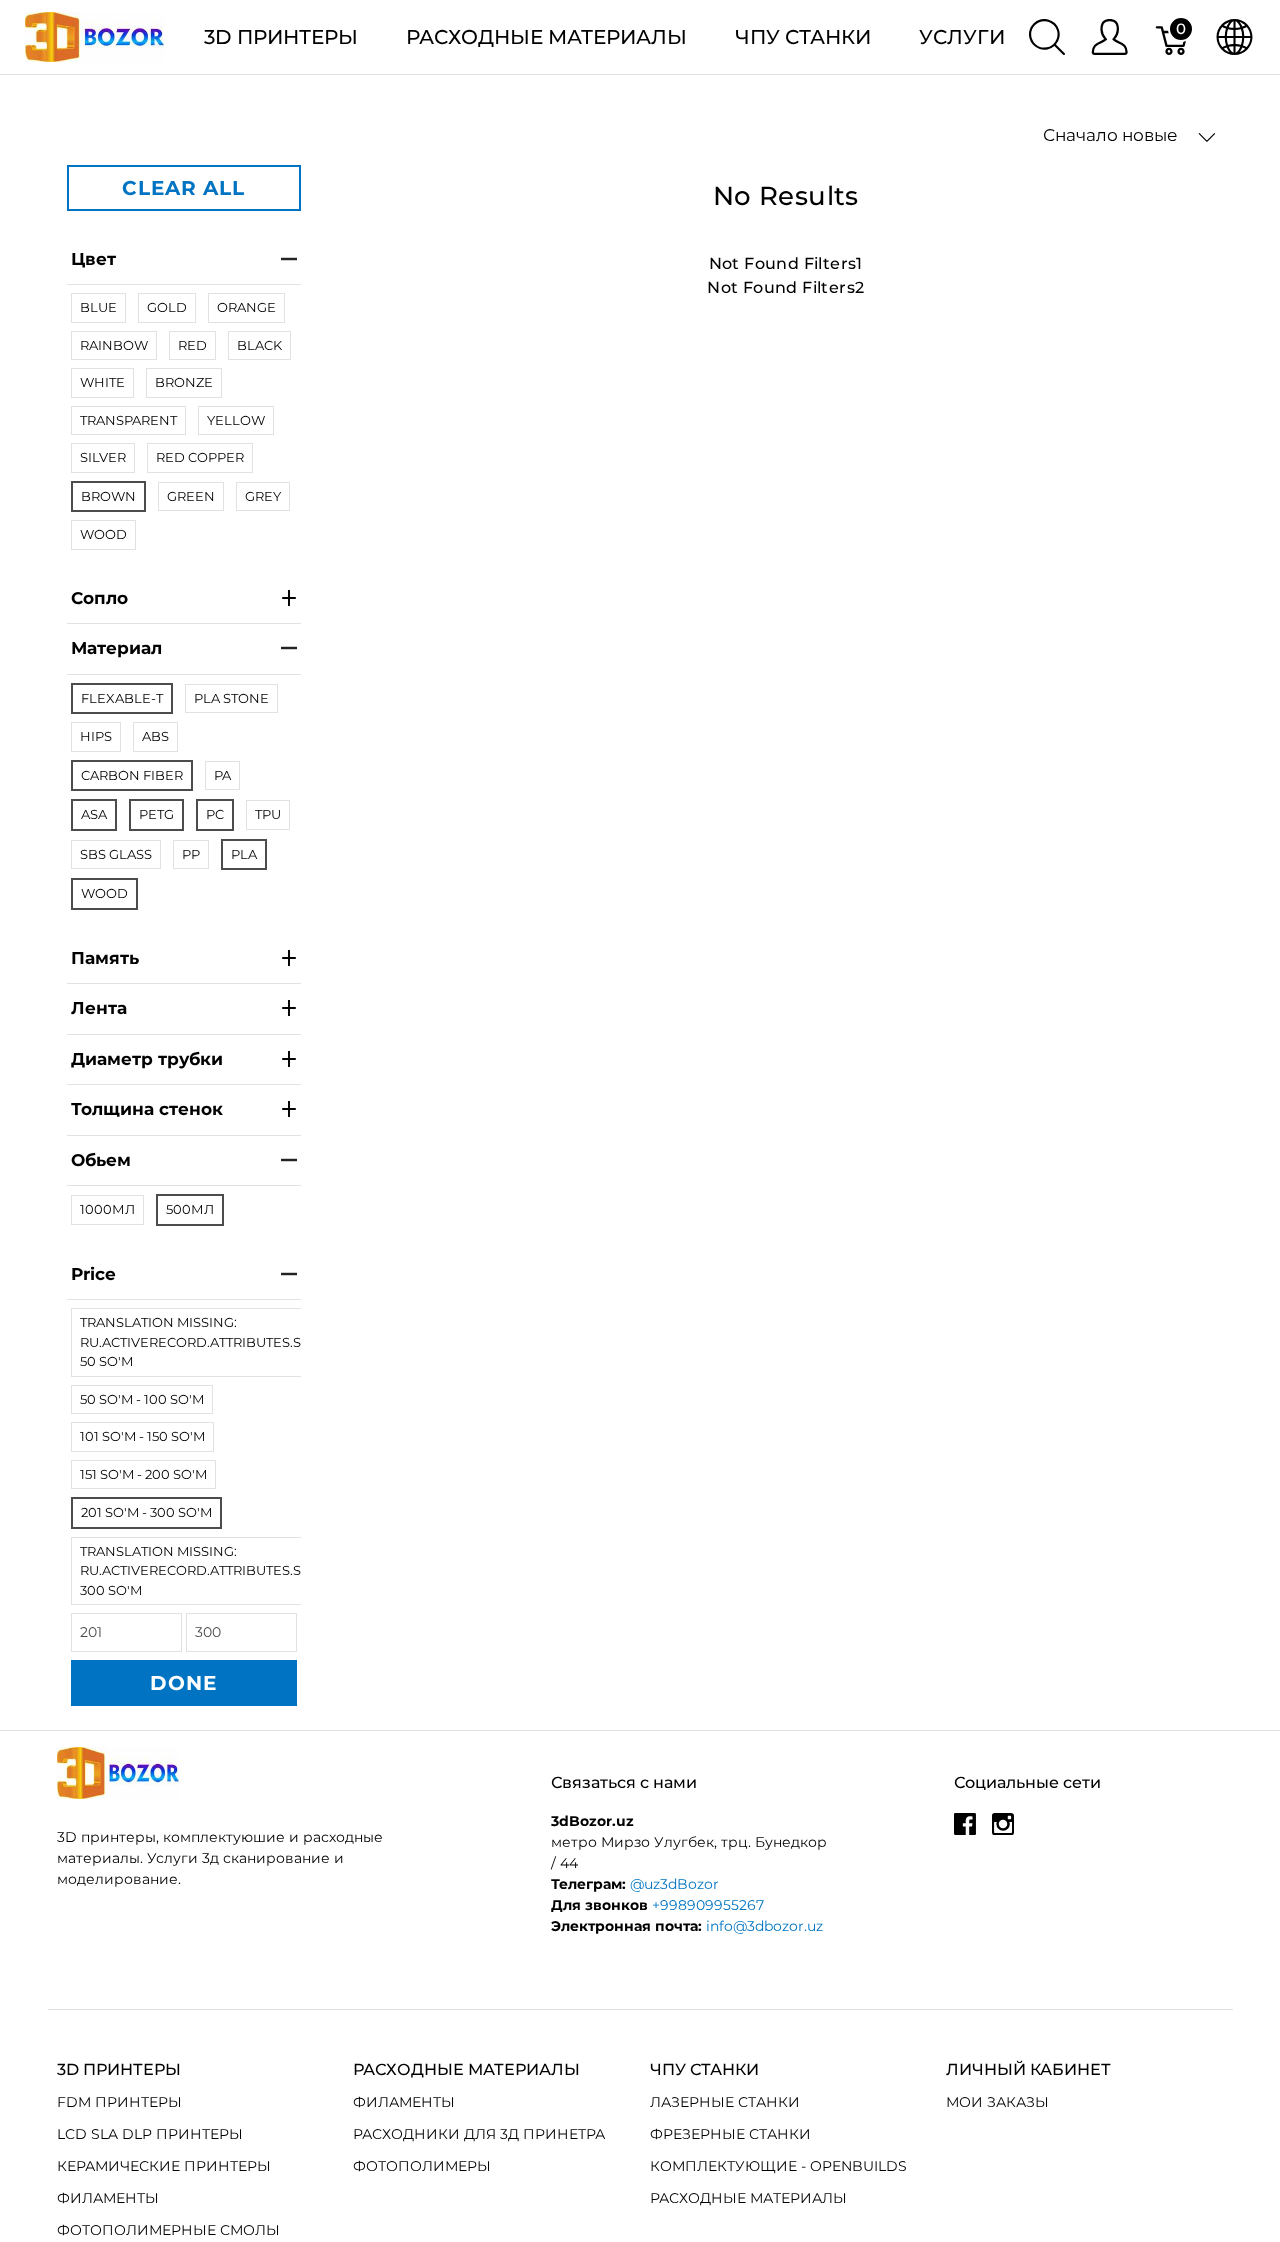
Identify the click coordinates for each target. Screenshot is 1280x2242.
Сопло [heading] (99, 598)
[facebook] (965, 1831)
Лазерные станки (725, 2102)
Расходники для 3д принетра (479, 2134)
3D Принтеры (281, 37)
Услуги (962, 37)
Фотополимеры (422, 2166)
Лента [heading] (99, 1008)
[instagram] (1003, 1831)
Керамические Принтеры (164, 2166)
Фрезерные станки (730, 2134)
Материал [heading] (116, 648)
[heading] (184, 1275)
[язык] (1234, 37)
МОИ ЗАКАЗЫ (997, 2102)
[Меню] (1109, 37)
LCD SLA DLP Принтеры (150, 2134)
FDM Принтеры (119, 2102)
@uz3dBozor (674, 1884)
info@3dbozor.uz (764, 1926)
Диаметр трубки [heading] (147, 1059)
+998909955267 (708, 1905)
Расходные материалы (546, 37)
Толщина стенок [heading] (147, 1109)
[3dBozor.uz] (94, 35)
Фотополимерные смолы (168, 2230)
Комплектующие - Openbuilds (778, 2166)
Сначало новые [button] (1112, 135)
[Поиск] (1047, 37)
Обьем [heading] (101, 1160)
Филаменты (108, 2198)
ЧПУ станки (803, 37)
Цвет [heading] (93, 259)
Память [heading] (105, 958)
